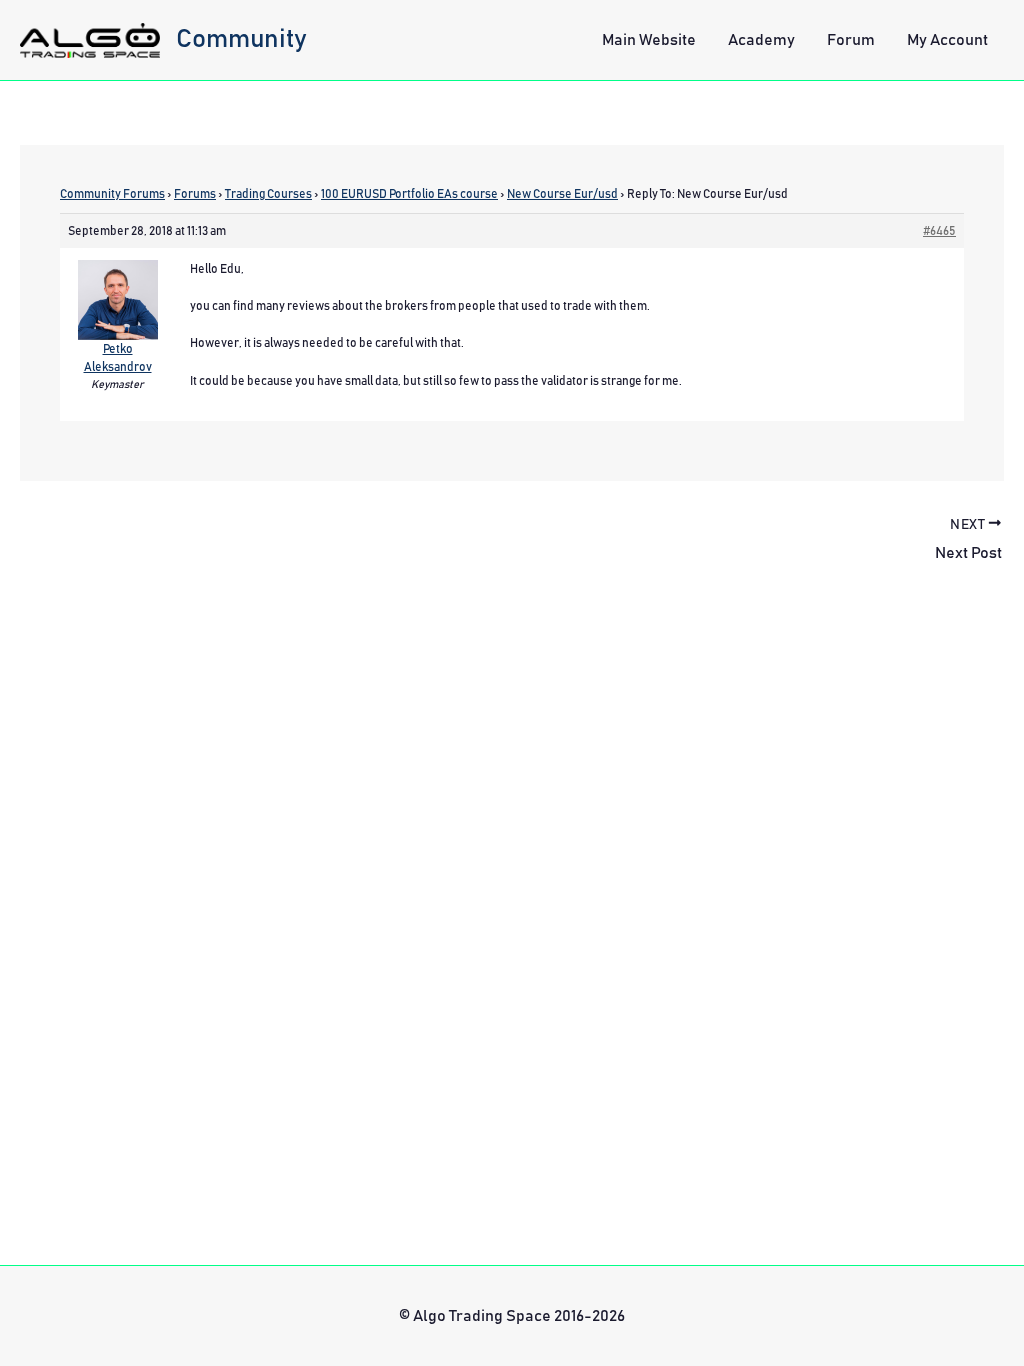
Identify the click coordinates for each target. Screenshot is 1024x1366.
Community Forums (112, 194)
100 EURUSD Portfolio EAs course (409, 194)
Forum (851, 40)
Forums (195, 194)
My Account (947, 40)
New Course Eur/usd (562, 194)
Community (241, 39)
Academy (761, 40)
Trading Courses (268, 194)
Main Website (649, 40)
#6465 (939, 231)
